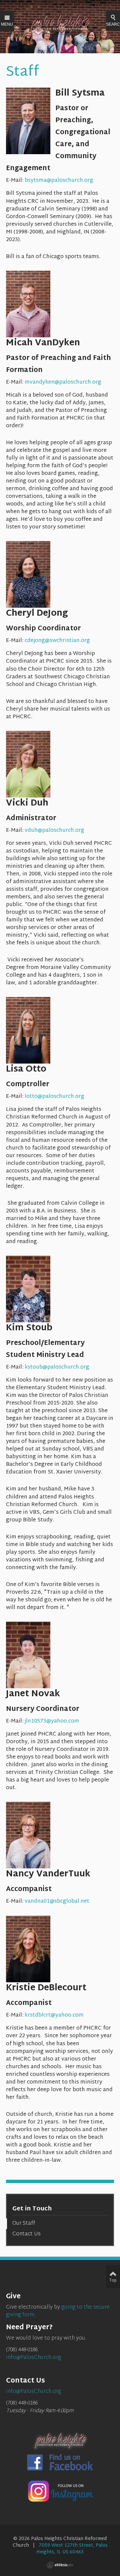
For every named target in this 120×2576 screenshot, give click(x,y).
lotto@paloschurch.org (54, 1097)
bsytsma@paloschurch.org (59, 181)
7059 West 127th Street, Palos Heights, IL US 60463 (72, 2549)
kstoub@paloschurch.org (57, 1367)
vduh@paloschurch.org (54, 831)
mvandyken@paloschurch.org (63, 382)
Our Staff (24, 2224)
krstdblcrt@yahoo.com (54, 2015)
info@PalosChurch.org (33, 2358)
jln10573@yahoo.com (52, 1721)
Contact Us (26, 2234)
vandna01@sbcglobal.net (57, 1902)
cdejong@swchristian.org (57, 641)
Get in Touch (32, 2209)
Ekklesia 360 (60, 2565)
